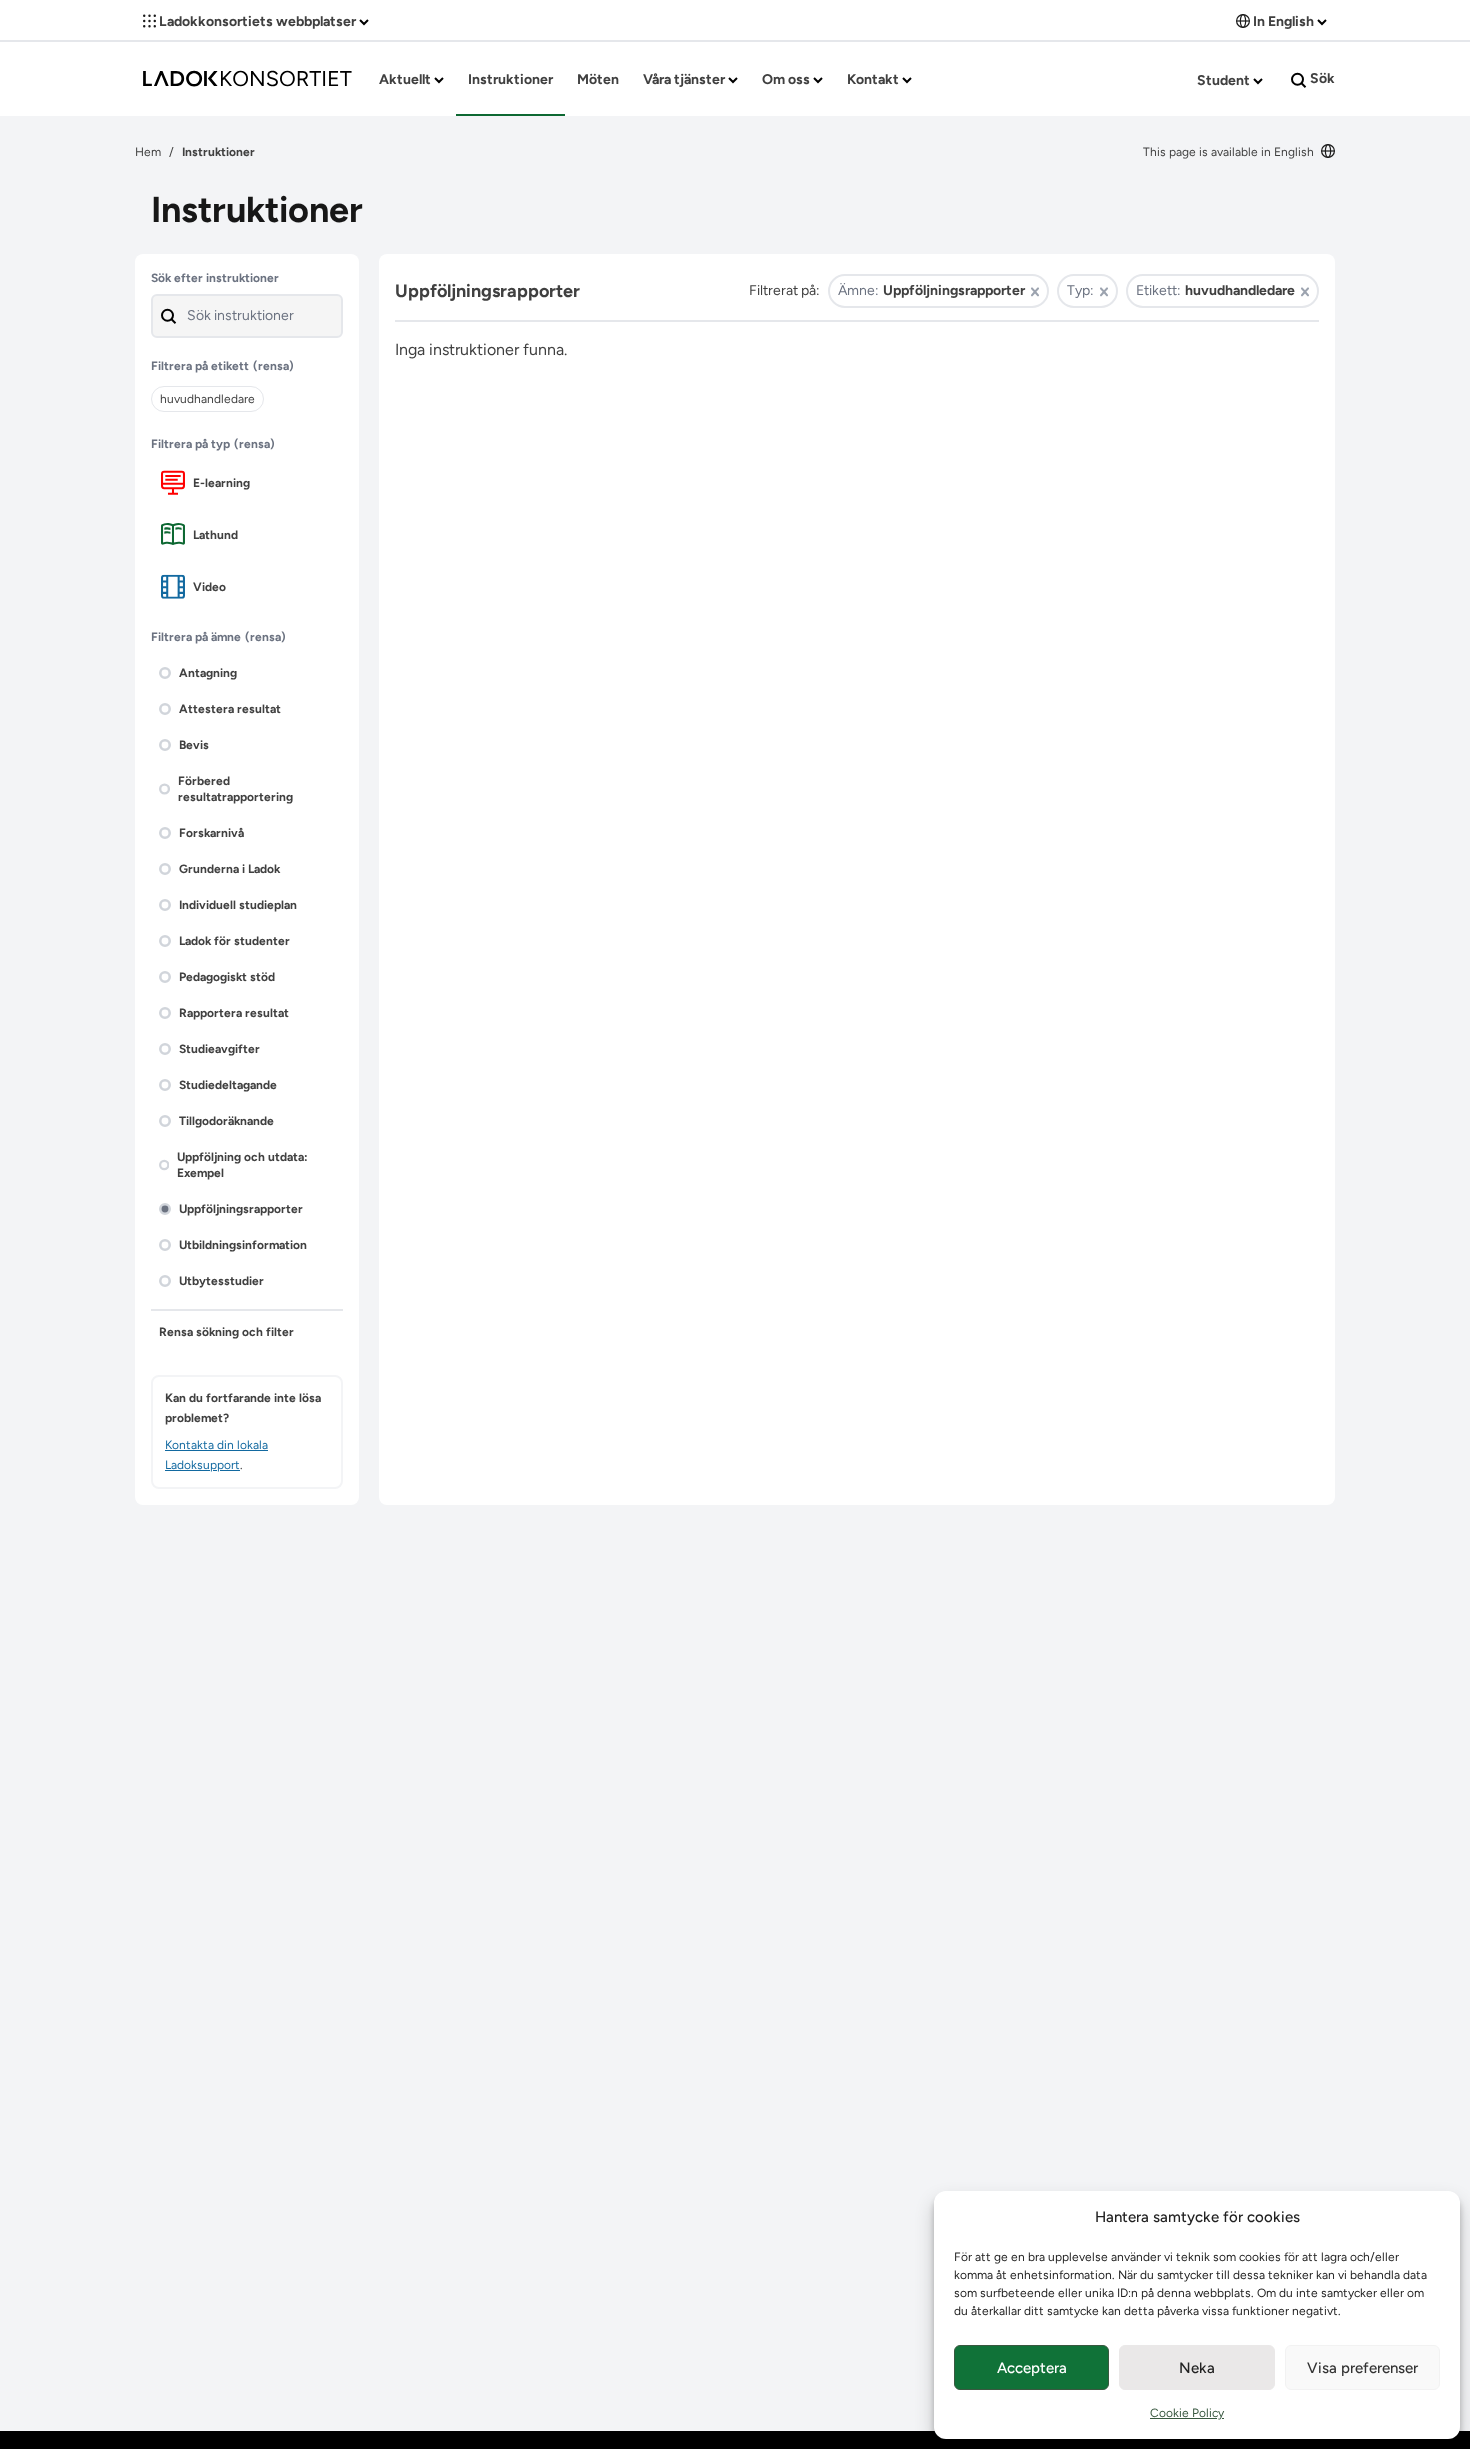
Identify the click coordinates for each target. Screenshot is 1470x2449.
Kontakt (874, 79)
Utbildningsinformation (243, 1245)
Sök (1321, 78)
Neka (1197, 2368)
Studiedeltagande (228, 1085)
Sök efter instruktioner (215, 278)
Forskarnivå (211, 833)
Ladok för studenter (234, 941)
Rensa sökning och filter (226, 1332)
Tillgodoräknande (226, 1121)
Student (1225, 80)
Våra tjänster (685, 79)
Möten (598, 79)
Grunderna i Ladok (229, 869)
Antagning (208, 673)
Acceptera (1032, 2368)
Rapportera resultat (234, 1013)
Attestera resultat (230, 709)
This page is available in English (1230, 152)
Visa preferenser (1362, 2368)
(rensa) (273, 366)
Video (209, 587)
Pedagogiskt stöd (227, 977)
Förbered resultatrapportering (235, 789)
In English (1283, 21)
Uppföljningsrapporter (241, 1209)
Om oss (787, 79)
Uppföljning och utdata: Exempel (242, 1165)
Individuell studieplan (238, 905)
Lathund (215, 535)
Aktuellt (406, 79)
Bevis (194, 745)
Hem (148, 152)
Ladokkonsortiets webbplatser (257, 21)
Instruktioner (510, 79)
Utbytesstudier (221, 1281)
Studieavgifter (219, 1049)
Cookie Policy (1187, 2413)
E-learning (221, 483)
